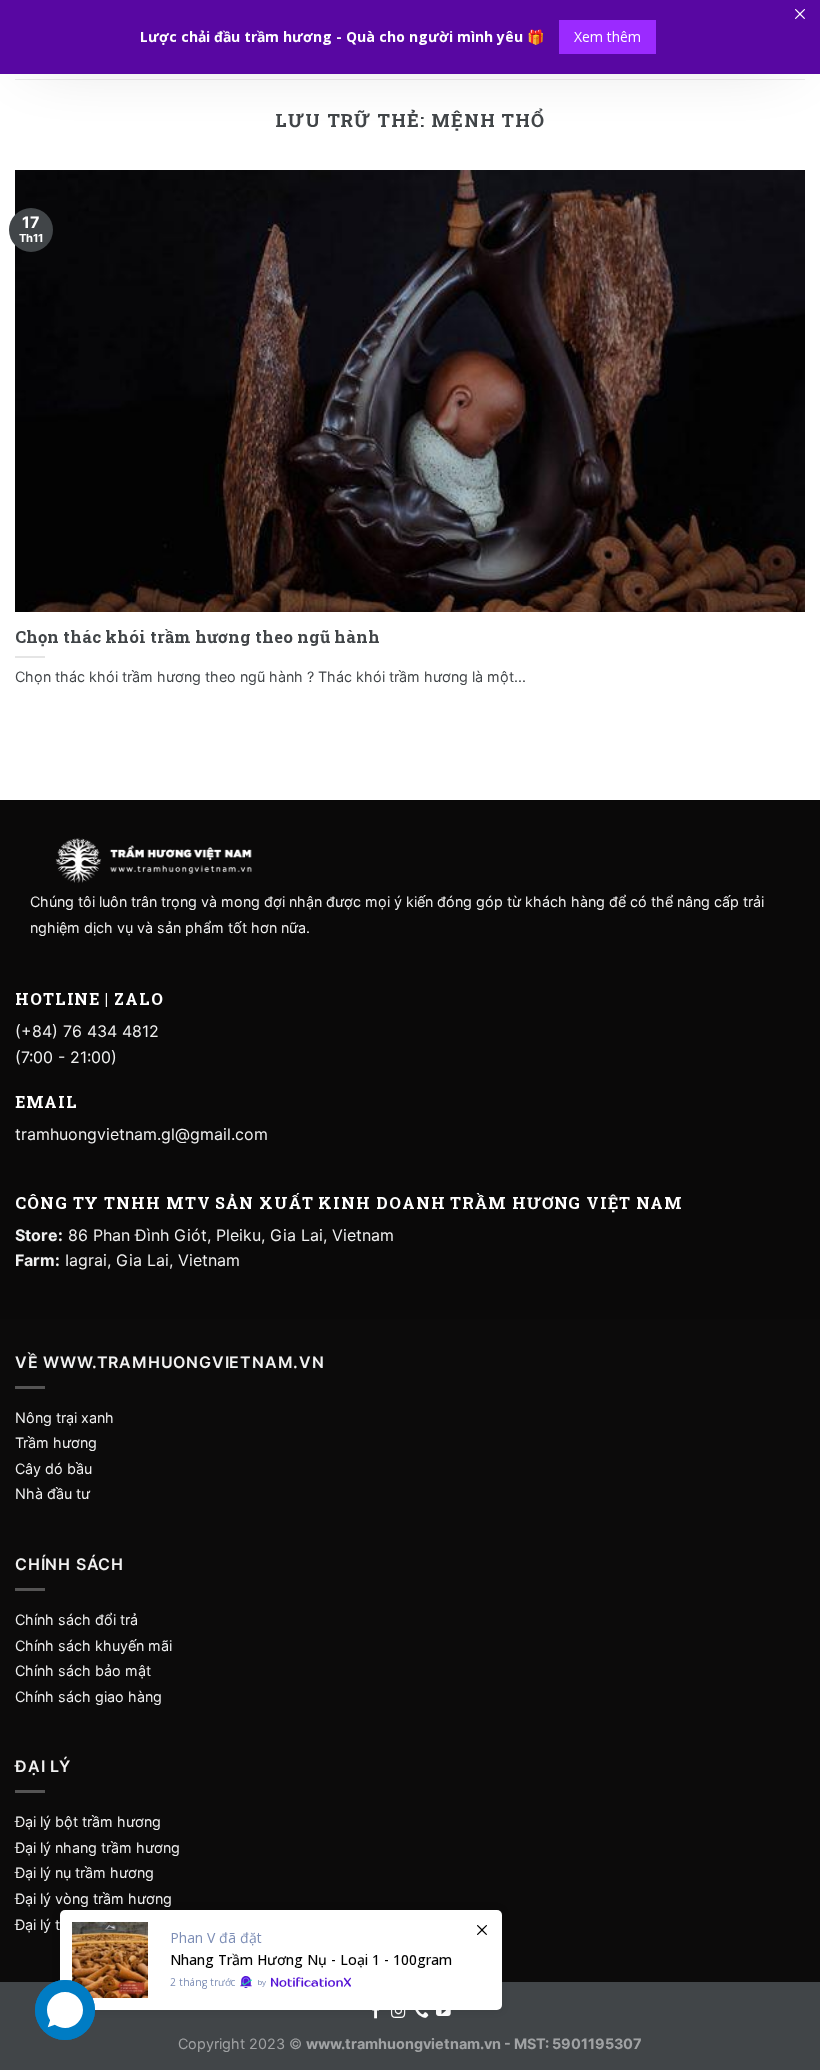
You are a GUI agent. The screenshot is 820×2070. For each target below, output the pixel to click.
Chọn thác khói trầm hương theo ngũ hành (197, 636)
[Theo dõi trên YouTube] (443, 2012)
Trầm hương (56, 1442)
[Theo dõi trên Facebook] (376, 2012)
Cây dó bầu (53, 1468)
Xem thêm (607, 36)
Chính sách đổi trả (76, 1619)
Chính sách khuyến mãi (93, 1645)
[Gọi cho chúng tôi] (421, 2012)
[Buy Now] (281, 1960)
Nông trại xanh (64, 1417)
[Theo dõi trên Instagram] (398, 2012)
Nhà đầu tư (54, 1493)
